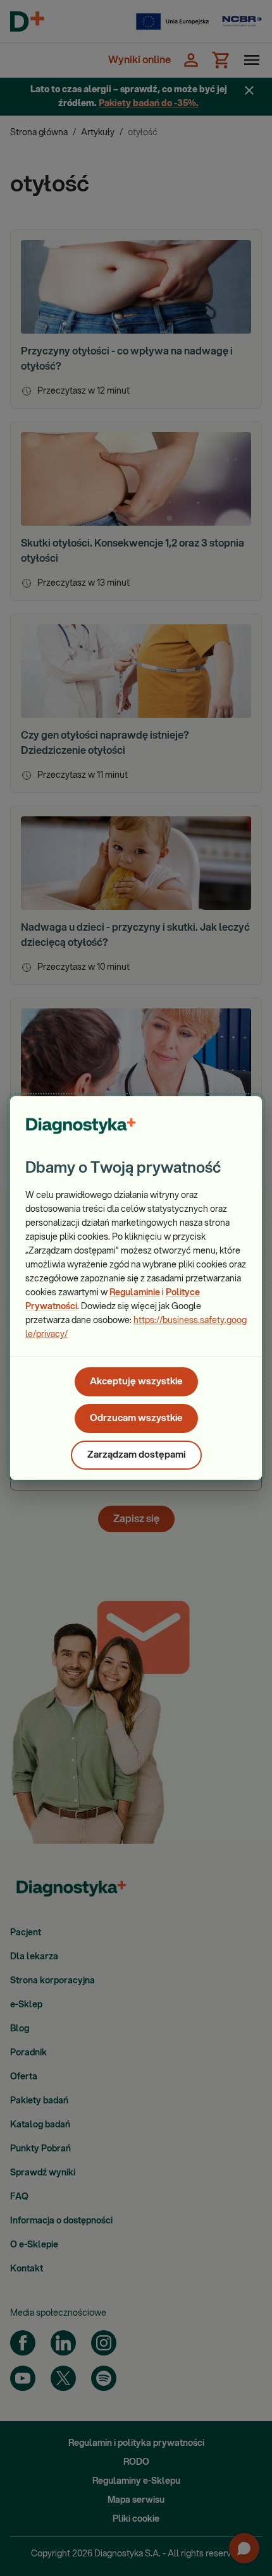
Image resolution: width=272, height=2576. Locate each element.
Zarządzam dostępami (136, 1455)
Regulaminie (135, 1293)
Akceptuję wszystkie (136, 1382)
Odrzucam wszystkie (136, 1418)
